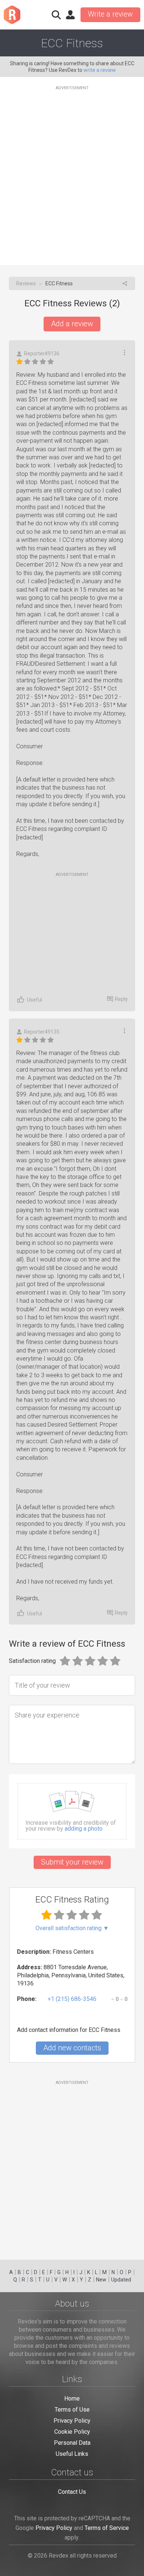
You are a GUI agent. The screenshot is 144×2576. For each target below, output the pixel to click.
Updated (121, 2280)
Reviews (26, 283)
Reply (121, 999)
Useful (35, 1000)
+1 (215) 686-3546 (72, 1999)
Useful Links (72, 2454)
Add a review (72, 324)
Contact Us (72, 2492)
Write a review (110, 14)
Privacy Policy (72, 2421)
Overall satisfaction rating (72, 1928)
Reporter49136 (42, 354)
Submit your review (72, 1862)
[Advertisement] (72, 171)
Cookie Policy (72, 2432)
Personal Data (72, 2443)
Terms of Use (72, 2410)
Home (72, 2399)
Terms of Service (107, 2528)
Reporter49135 (42, 1032)
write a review (100, 70)
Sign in (70, 15)
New (101, 2280)
